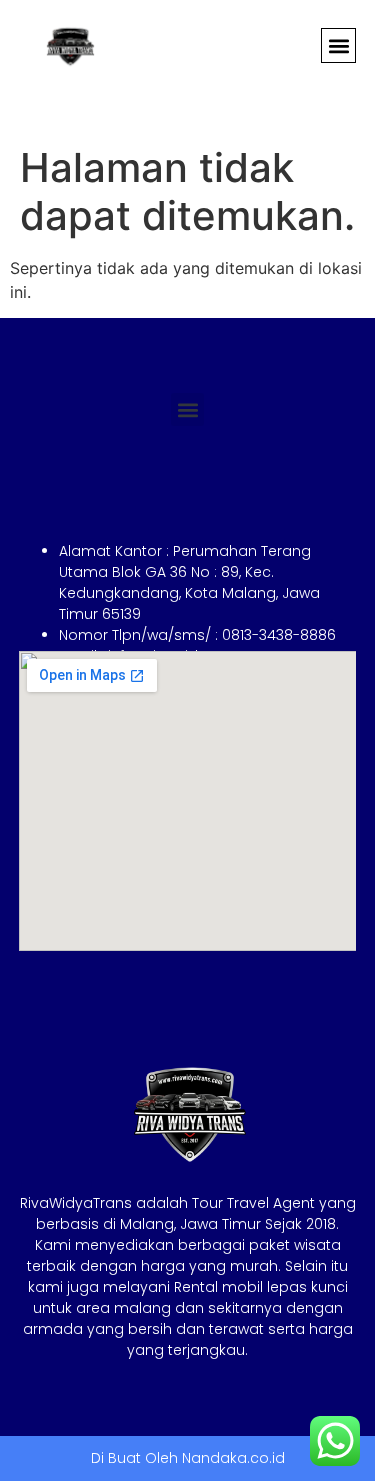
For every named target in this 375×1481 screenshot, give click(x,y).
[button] (338, 45)
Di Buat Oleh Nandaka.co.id (188, 1458)
